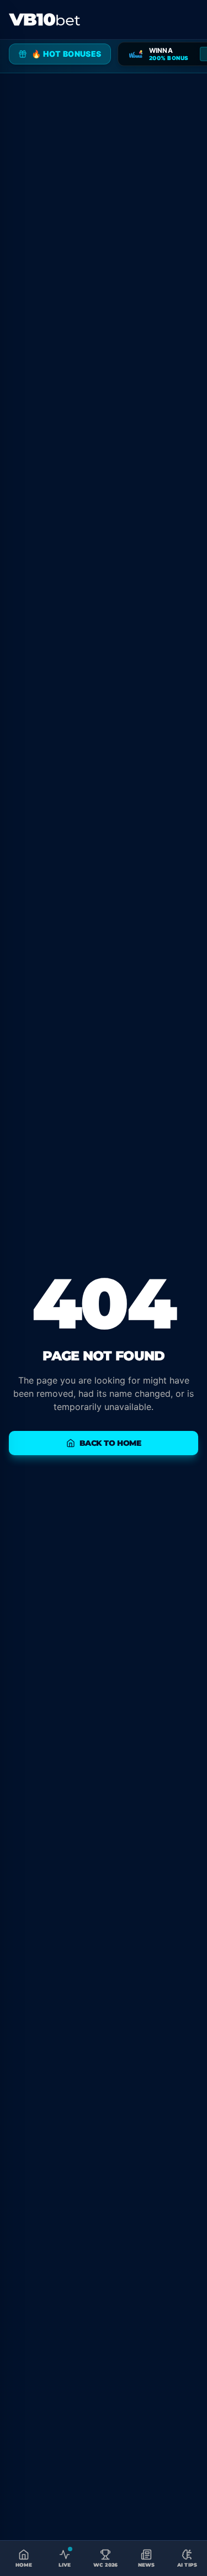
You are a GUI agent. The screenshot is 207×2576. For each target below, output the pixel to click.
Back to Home (110, 1443)
